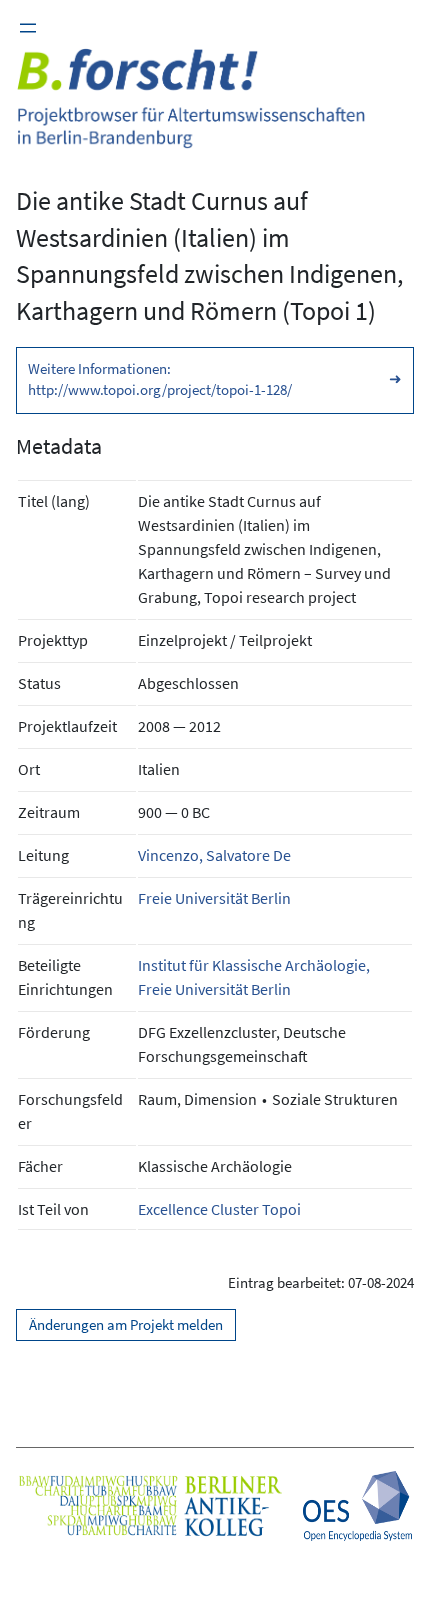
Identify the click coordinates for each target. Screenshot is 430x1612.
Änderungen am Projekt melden (126, 1325)
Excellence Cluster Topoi (219, 1209)
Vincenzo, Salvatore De (214, 855)
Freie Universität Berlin (214, 898)
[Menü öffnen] (28, 28)
